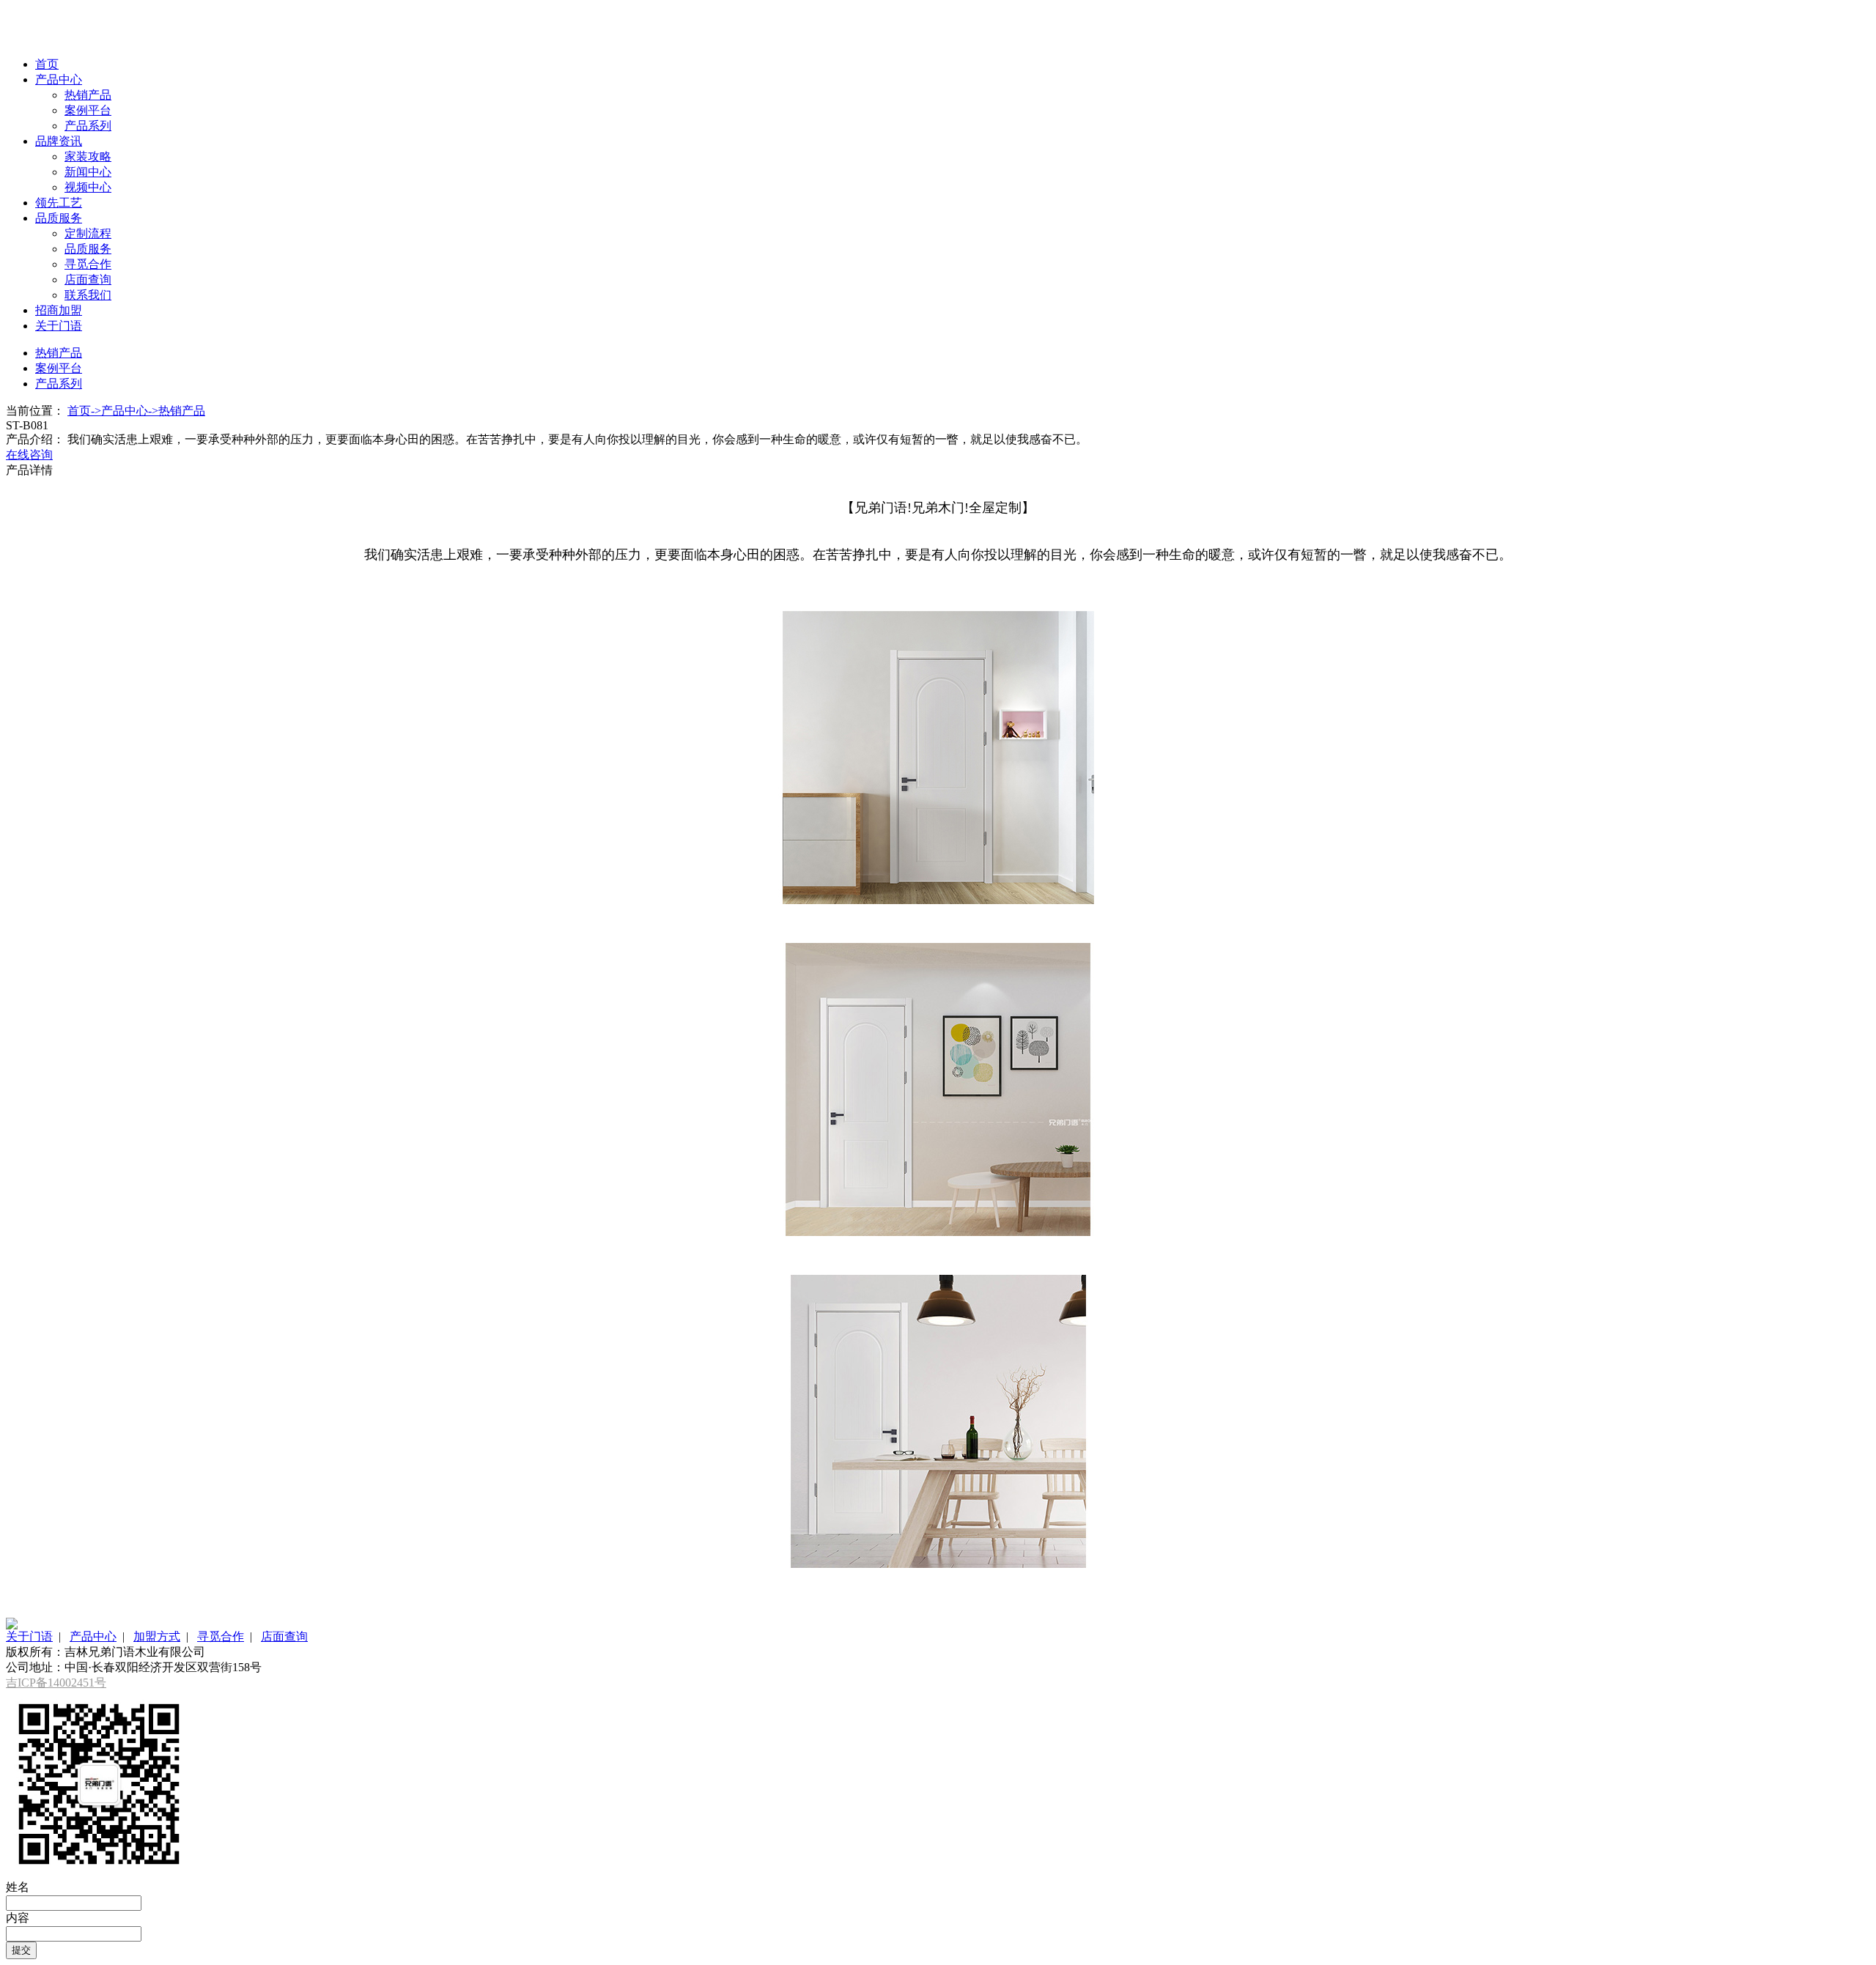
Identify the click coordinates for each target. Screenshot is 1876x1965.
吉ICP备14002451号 (56, 1683)
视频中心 (88, 187)
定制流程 (88, 233)
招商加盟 (59, 310)
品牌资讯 (59, 141)
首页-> (84, 411)
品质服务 (59, 218)
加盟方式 (157, 1636)
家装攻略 (88, 156)
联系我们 (88, 295)
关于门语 (59, 326)
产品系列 (88, 126)
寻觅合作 (88, 264)
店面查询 (88, 280)
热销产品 (88, 95)
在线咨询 (29, 455)
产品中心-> (130, 411)
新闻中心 (88, 172)
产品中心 (59, 79)
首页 (47, 64)
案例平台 (88, 110)
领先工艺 (59, 203)
